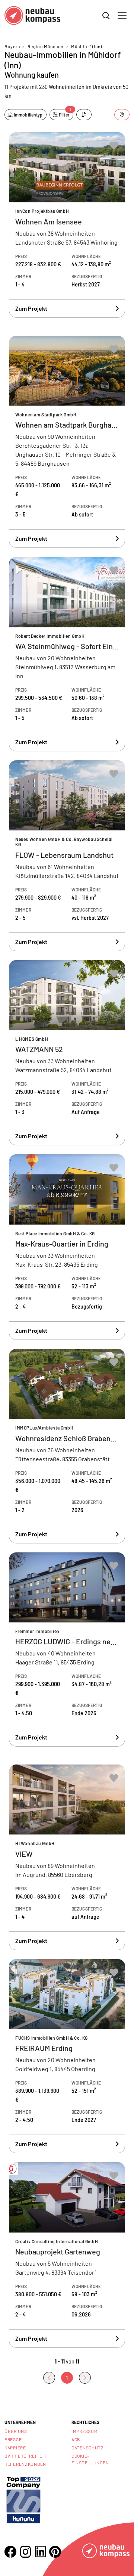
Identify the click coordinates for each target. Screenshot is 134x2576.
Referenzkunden (25, 2464)
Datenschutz (88, 2448)
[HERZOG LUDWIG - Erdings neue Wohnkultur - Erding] (67, 1650)
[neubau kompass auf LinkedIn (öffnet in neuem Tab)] (40, 2552)
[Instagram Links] (25, 2552)
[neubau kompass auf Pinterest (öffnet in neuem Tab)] (55, 2552)
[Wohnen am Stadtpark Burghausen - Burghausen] (67, 442)
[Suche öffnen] (106, 16)
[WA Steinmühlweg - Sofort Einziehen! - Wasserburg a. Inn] (67, 654)
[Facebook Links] (10, 2552)
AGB (76, 2439)
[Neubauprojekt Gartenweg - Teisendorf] (67, 2255)
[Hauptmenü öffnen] (122, 15)
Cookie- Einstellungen (90, 2459)
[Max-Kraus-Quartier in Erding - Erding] (67, 1247)
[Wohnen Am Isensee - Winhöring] (67, 225)
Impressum (84, 2431)
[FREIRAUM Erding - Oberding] (67, 2056)
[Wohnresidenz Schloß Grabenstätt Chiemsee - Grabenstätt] (67, 1446)
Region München (45, 46)
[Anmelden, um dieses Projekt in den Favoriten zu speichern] (114, 146)
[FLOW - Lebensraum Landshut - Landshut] (67, 856)
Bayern (12, 46)
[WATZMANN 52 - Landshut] (67, 1053)
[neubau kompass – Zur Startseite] (32, 15)
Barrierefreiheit (26, 2456)
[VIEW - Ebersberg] (67, 1857)
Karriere (15, 2448)
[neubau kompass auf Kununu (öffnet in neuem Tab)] (23, 2499)
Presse (13, 2439)
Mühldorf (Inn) (87, 46)
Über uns (16, 2431)
